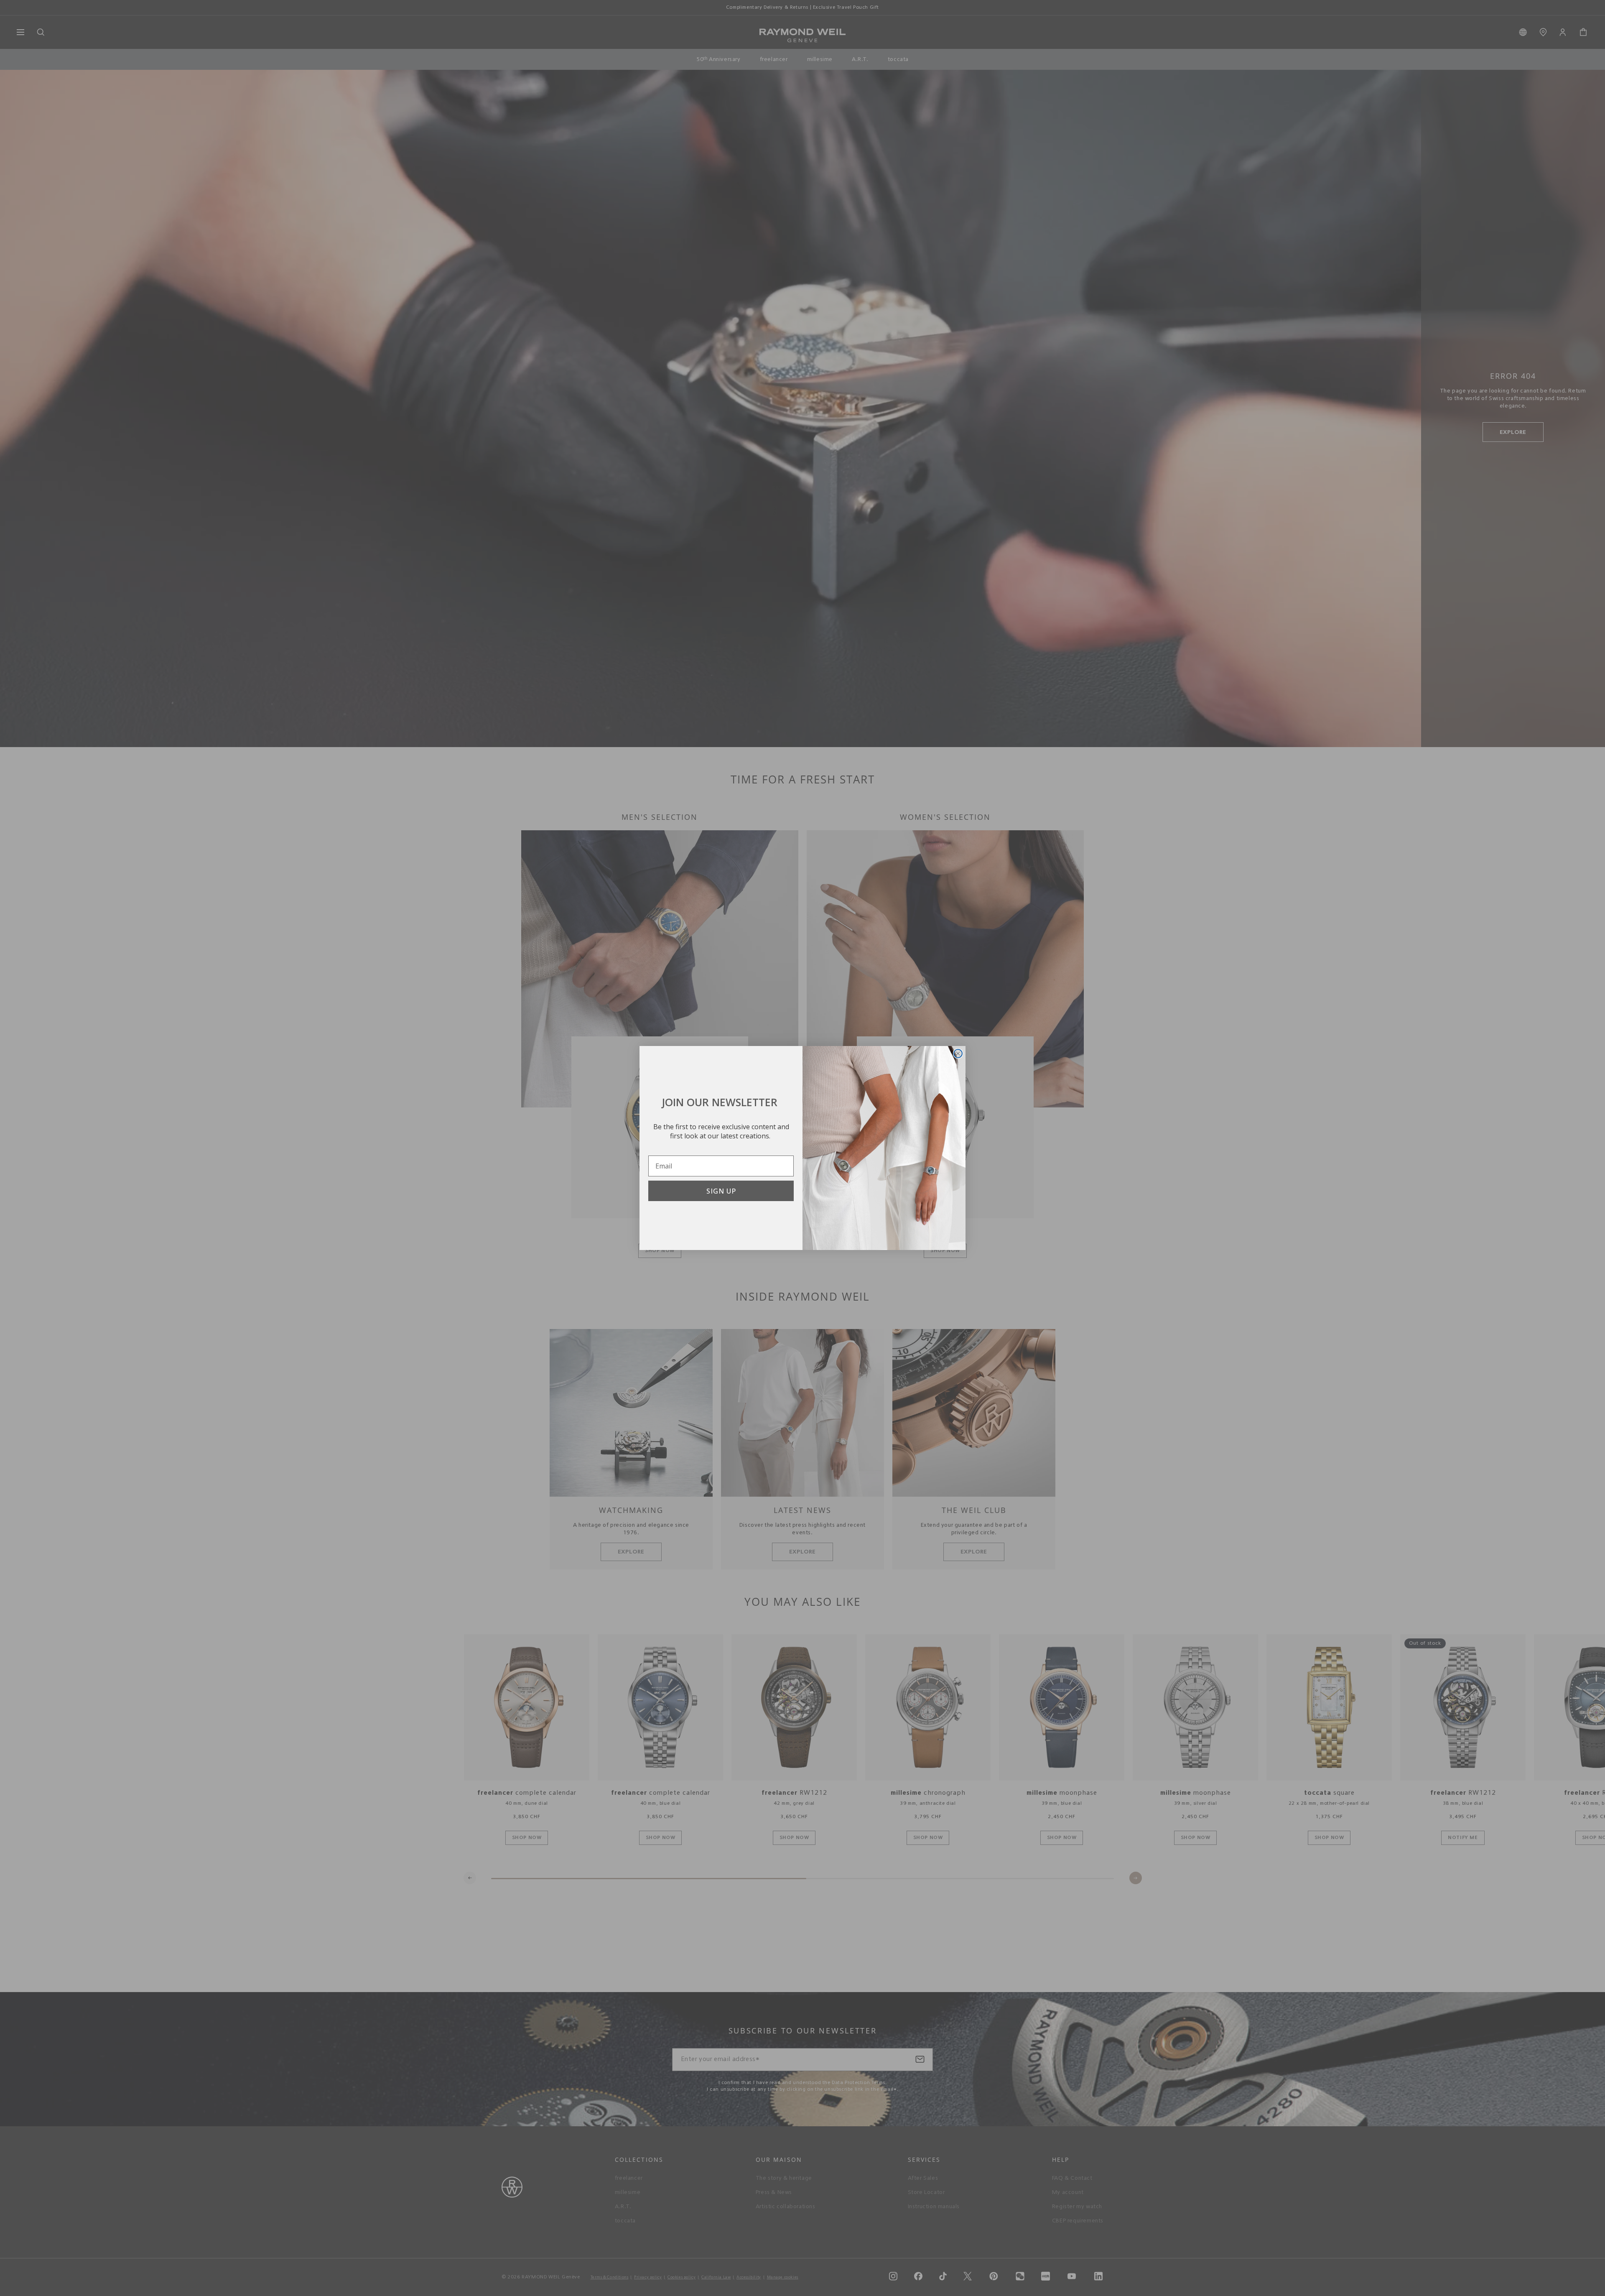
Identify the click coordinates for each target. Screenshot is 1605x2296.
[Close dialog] (958, 1054)
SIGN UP (721, 1191)
